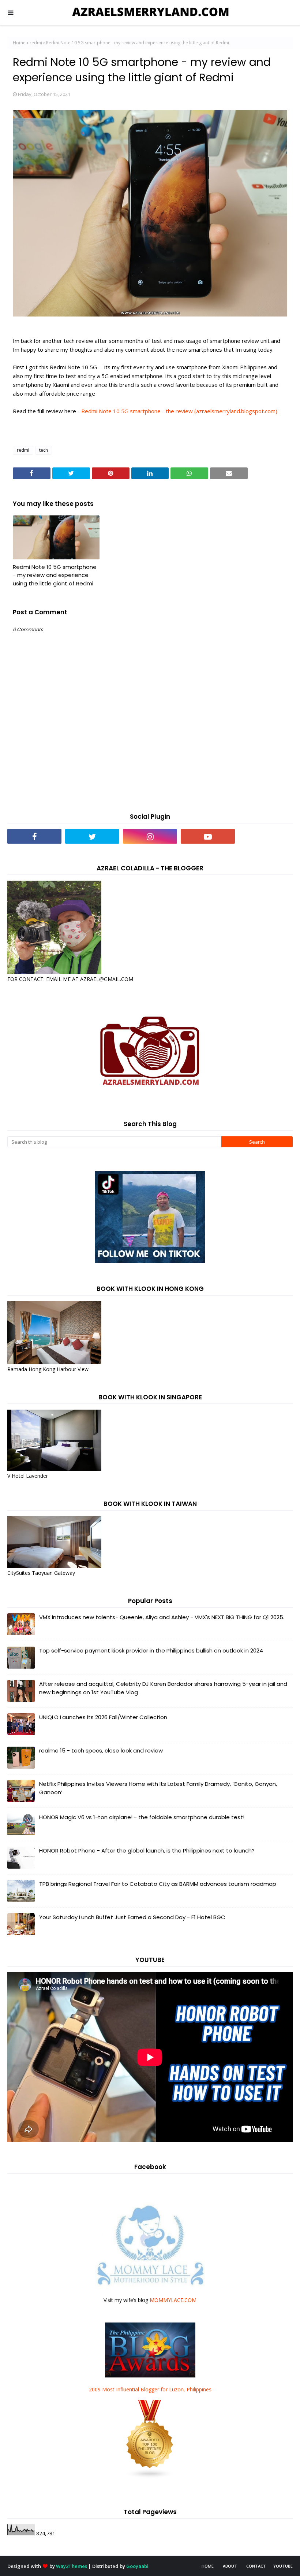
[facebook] (34, 836)
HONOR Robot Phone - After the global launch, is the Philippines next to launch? (147, 1850)
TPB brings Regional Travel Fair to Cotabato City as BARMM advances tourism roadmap (158, 1884)
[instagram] (150, 836)
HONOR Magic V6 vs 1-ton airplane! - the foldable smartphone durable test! (142, 1817)
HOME (208, 2566)
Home (19, 43)
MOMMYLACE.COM (173, 2300)
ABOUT (230, 2566)
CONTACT (256, 2566)
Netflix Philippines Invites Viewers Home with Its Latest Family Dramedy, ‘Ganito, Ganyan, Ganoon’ (158, 1788)
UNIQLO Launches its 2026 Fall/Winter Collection (103, 1717)
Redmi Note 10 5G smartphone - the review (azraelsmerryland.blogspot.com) (179, 411)
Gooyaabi (137, 2566)
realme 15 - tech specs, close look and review (101, 1750)
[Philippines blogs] (150, 2477)
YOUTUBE (283, 2566)
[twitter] (92, 836)
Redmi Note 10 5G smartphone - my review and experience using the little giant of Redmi (55, 575)
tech (44, 450)
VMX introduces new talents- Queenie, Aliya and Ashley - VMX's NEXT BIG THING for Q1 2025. (162, 1617)
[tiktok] (266, 836)
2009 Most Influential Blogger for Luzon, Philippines (150, 2389)
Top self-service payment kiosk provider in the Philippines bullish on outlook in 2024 (151, 1650)
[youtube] (208, 836)
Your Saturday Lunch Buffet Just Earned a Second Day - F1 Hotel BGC (132, 1917)
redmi (36, 43)
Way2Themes (72, 2566)
